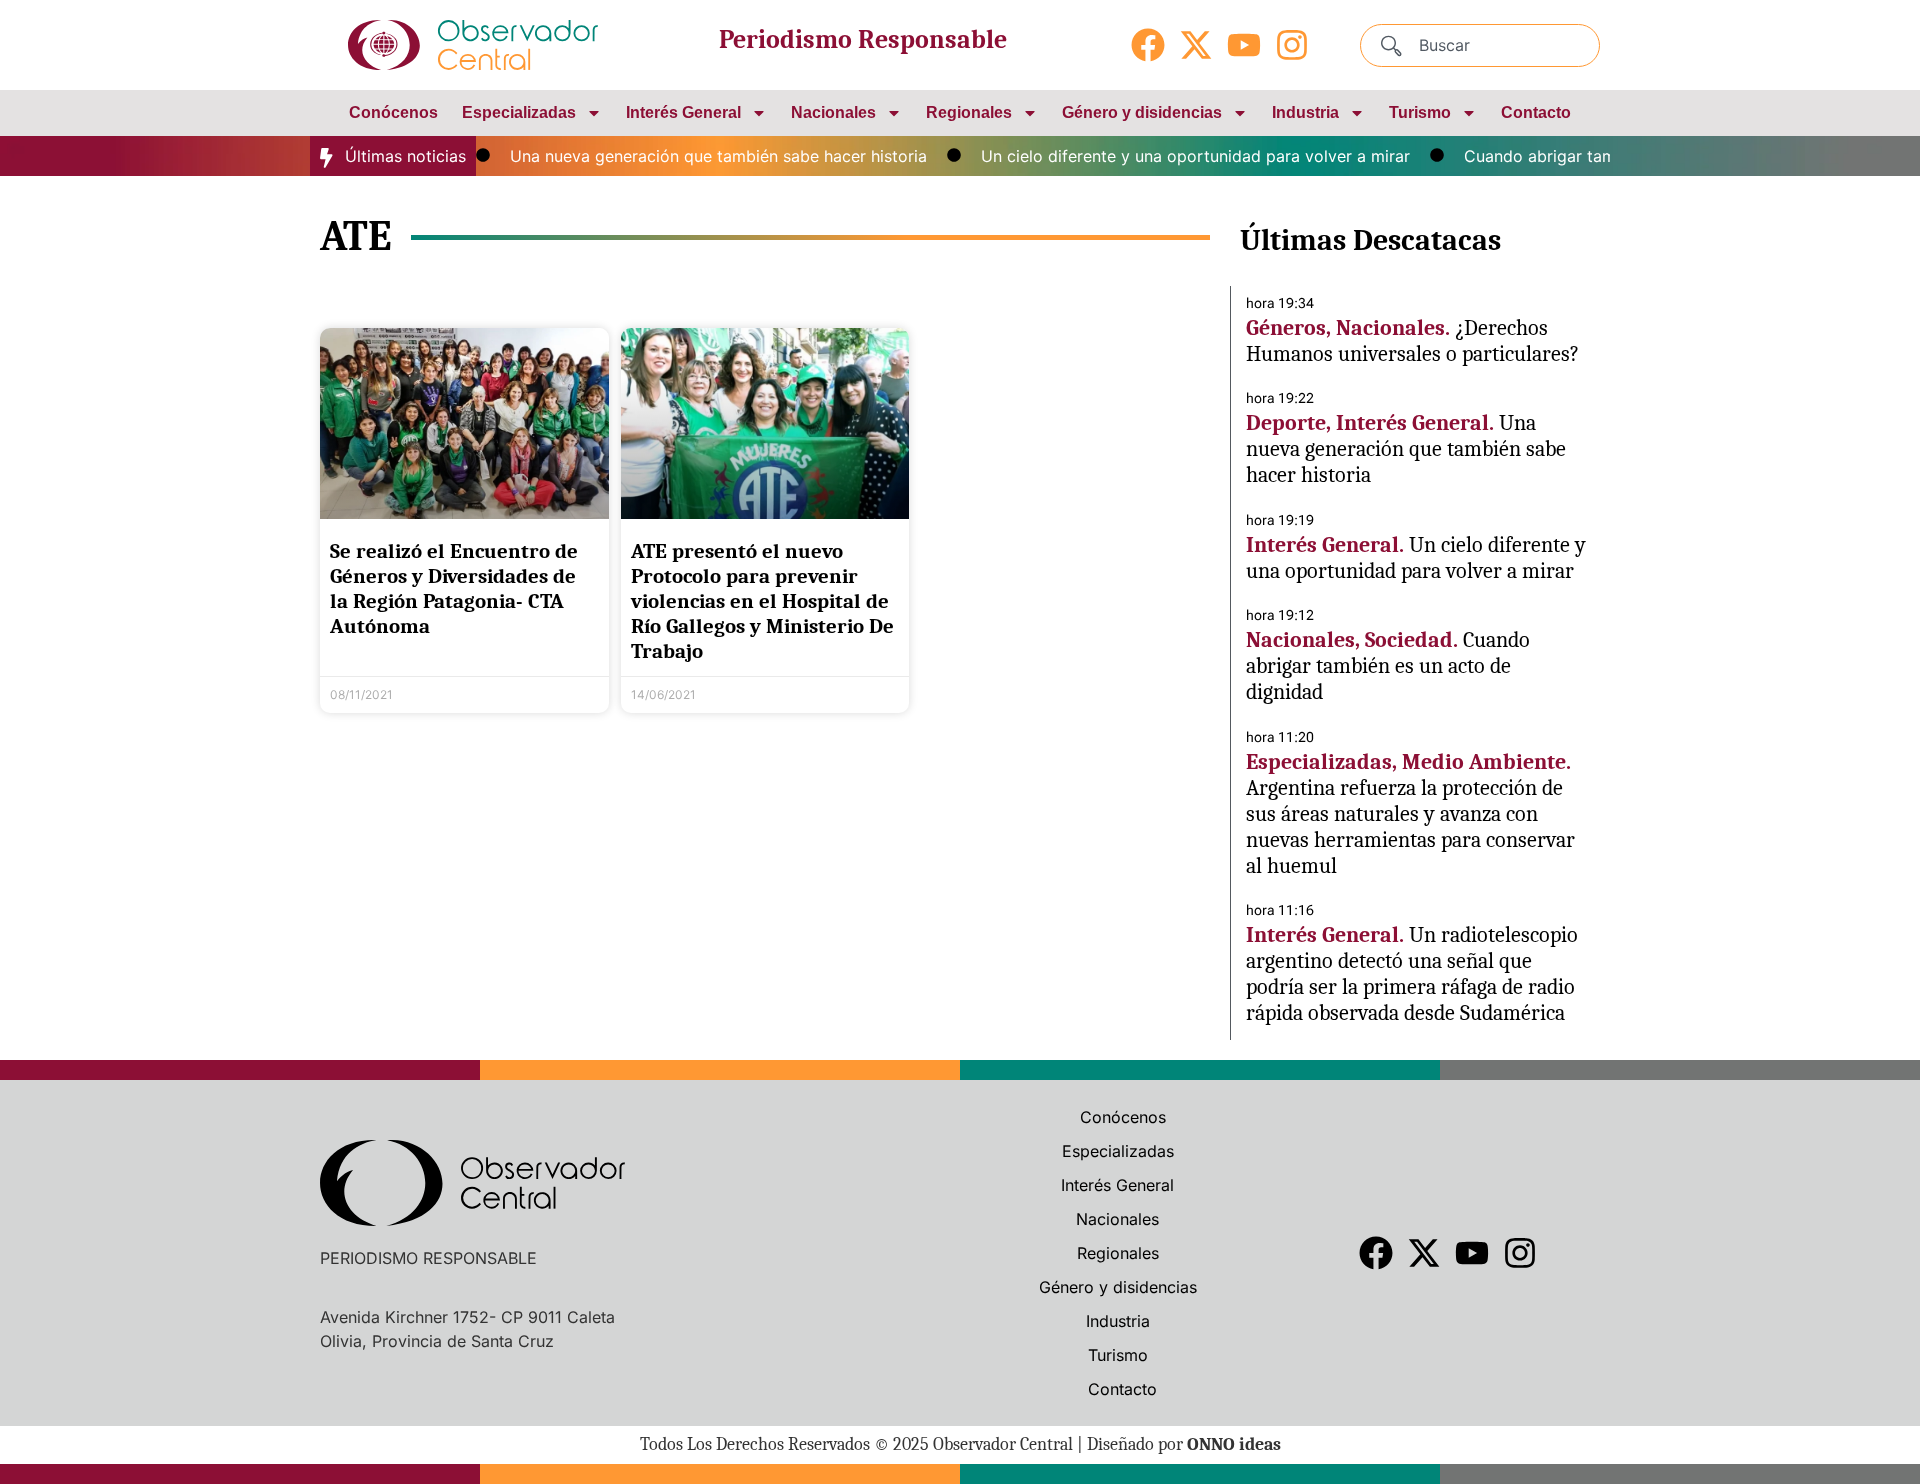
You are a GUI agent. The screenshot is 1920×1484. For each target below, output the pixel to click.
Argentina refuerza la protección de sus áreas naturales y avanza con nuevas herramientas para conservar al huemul (1410, 827)
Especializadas (519, 112)
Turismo (1420, 112)
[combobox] (1480, 45)
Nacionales (833, 112)
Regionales (969, 112)
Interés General (683, 112)
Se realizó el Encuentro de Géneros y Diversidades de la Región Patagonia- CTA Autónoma (454, 589)
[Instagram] (1292, 45)
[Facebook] (1148, 45)
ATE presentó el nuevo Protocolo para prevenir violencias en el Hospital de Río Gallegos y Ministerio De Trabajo (762, 601)
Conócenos (393, 112)
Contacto (1536, 112)
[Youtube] (1244, 45)
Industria (1305, 112)
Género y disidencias (1142, 112)
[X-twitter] (1196, 45)
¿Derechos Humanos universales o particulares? (1412, 341)
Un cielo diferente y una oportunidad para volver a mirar (1169, 156)
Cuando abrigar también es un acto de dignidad (1388, 666)
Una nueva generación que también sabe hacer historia (692, 156)
